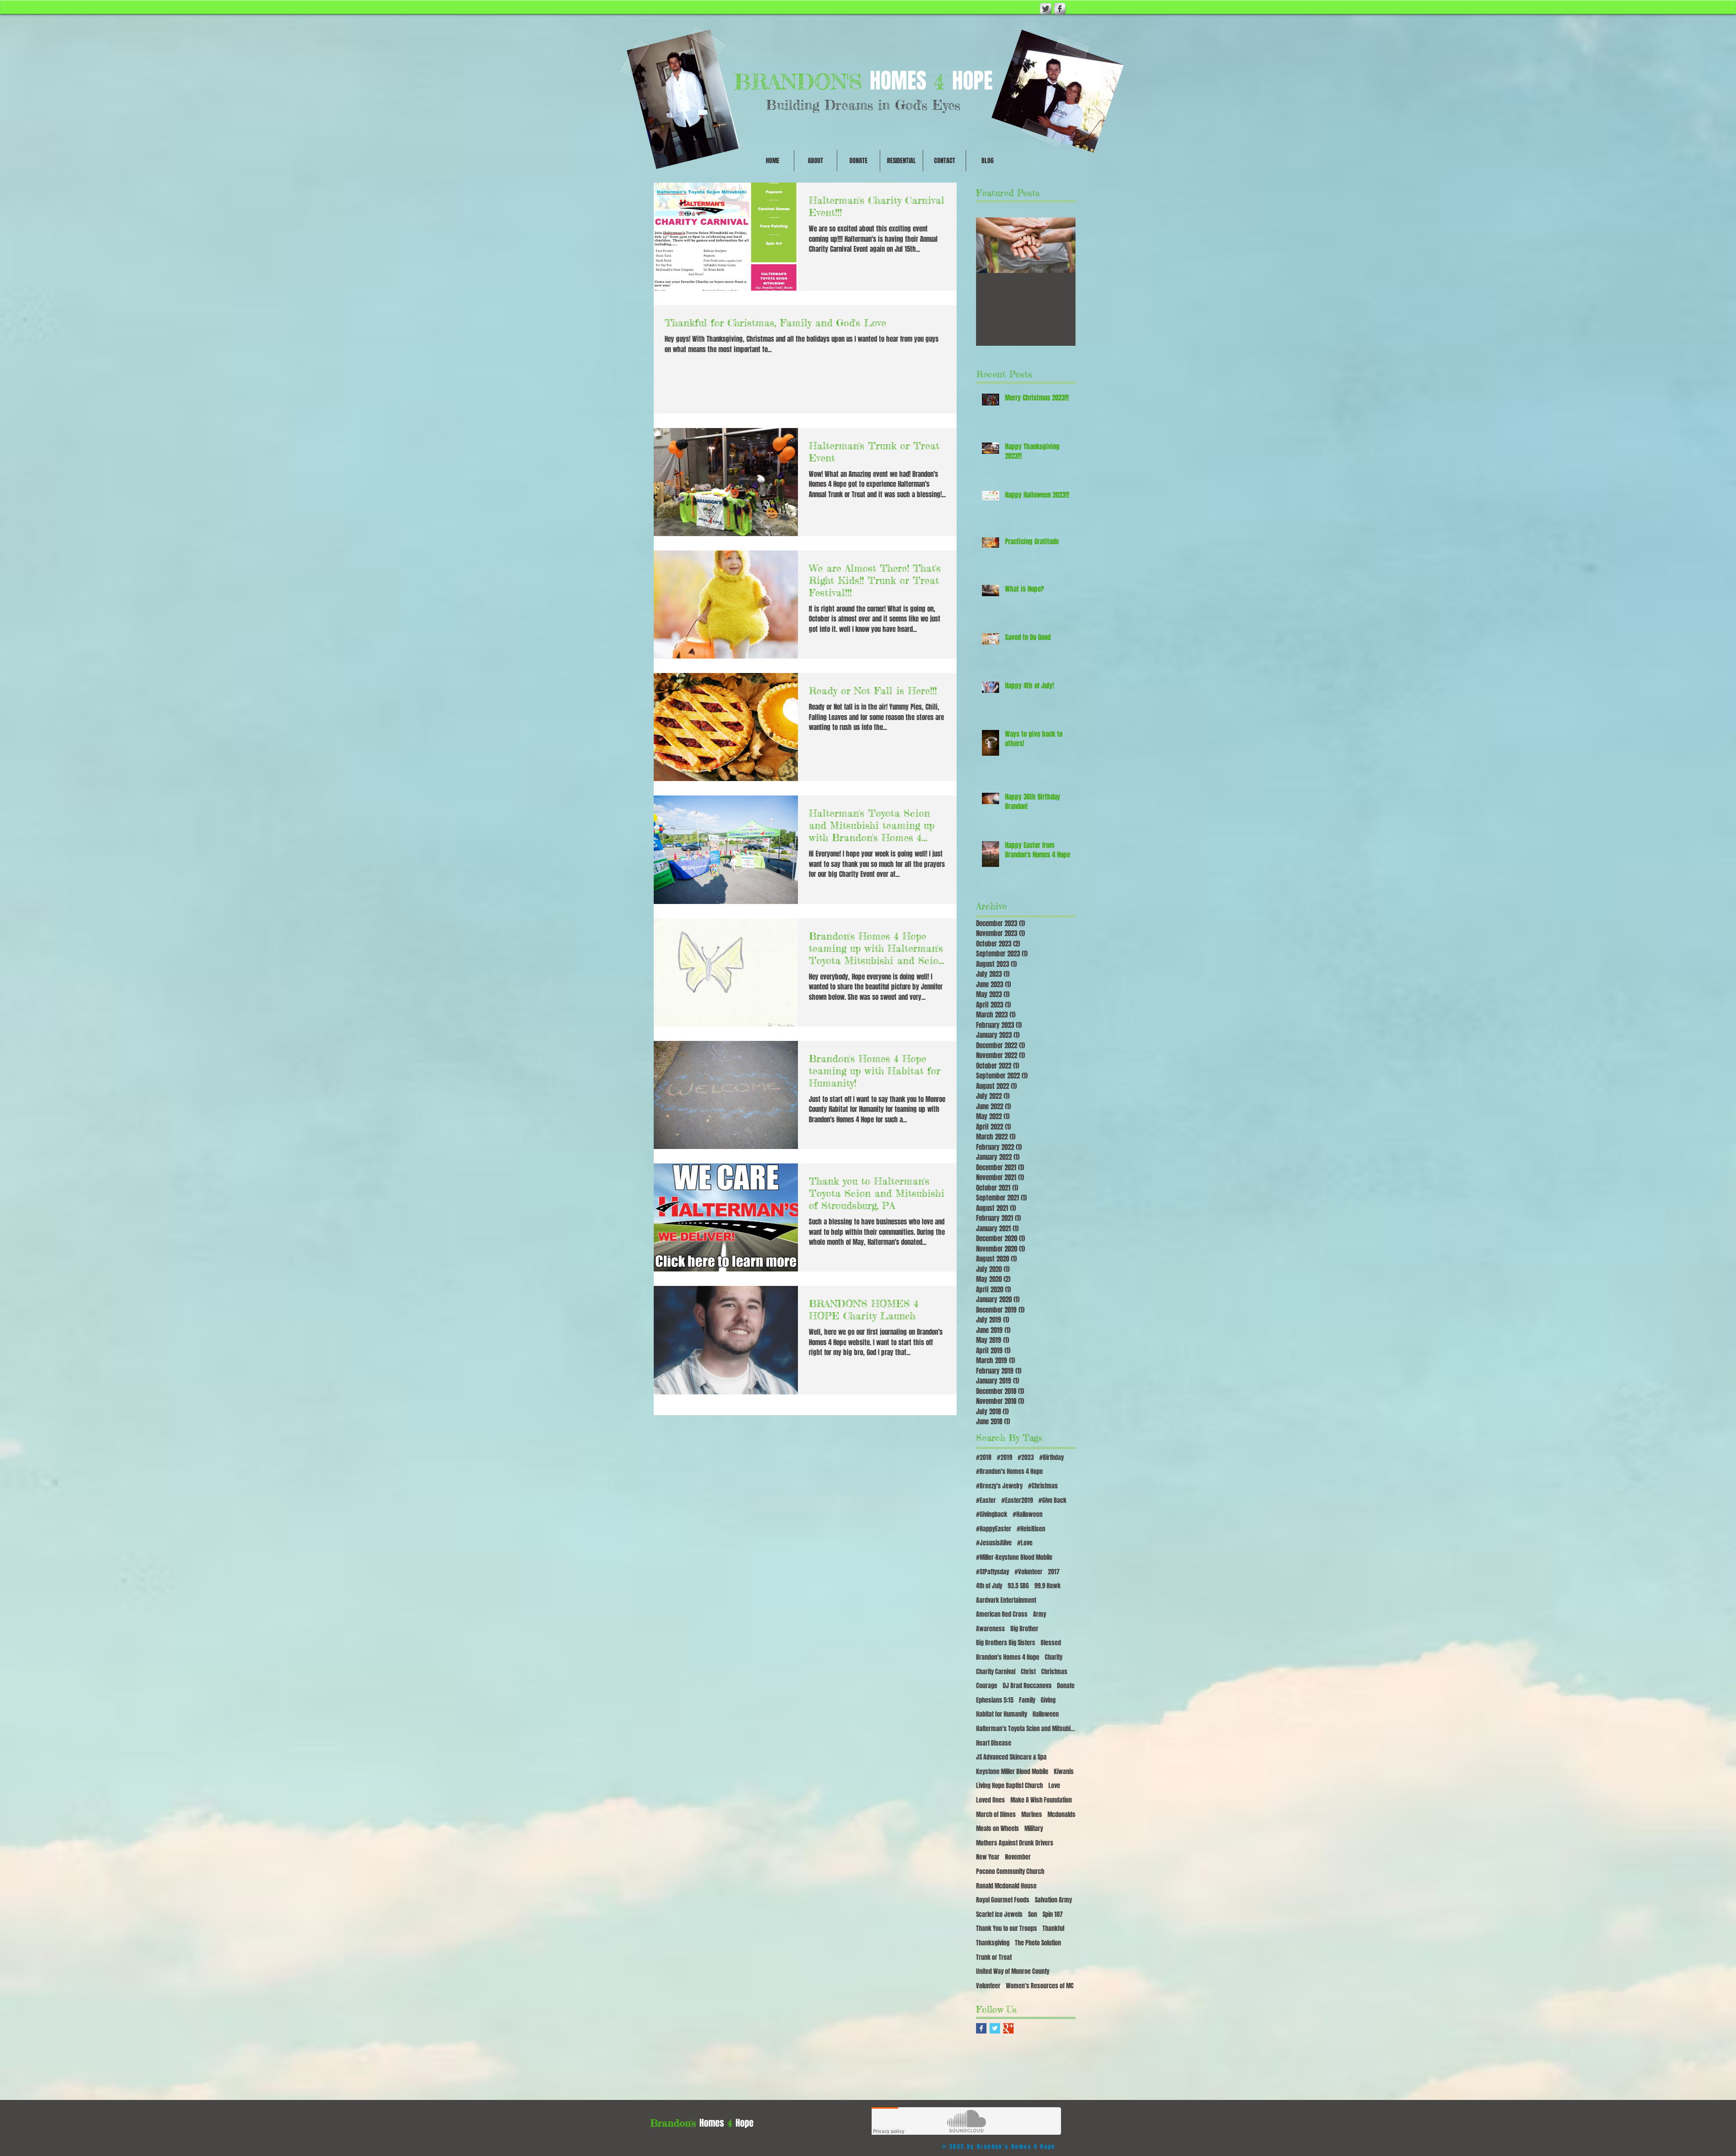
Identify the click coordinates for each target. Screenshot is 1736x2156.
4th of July (989, 1586)
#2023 (1026, 1458)
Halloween (1046, 1714)
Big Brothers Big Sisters (1006, 1643)
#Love (1025, 1543)
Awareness (991, 1629)
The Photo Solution (1038, 1943)
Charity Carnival (996, 1672)
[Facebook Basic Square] (981, 2028)
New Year (988, 1857)
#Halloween (1028, 1515)
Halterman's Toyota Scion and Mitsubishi (1026, 1729)
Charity (1054, 1657)
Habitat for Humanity (1002, 1714)
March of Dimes (996, 1815)
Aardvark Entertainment (1006, 1601)
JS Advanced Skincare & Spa (1011, 1757)
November (1018, 1857)
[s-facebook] (1060, 9)
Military (1034, 1829)
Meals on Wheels (998, 1829)
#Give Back (1052, 1501)
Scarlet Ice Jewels (999, 1915)
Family (1027, 1700)
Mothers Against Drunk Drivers (1015, 1843)
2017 (1054, 1572)
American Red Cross (1002, 1615)
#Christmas (1043, 1486)
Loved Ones (991, 1800)
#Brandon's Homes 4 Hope (1010, 1472)
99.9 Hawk (1047, 1586)
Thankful (1053, 1929)
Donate (1066, 1686)
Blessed (1051, 1643)
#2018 (984, 1458)
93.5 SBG (1018, 1586)
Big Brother (1024, 1629)
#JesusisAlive (994, 1543)
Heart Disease (994, 1743)
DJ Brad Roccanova (1027, 1686)
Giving (1048, 1700)
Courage (987, 1686)
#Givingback (992, 1515)
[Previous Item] (991, 245)
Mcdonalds (1061, 1815)
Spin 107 (1053, 1915)
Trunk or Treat (994, 1958)
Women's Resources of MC (1040, 1986)
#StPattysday (993, 1572)
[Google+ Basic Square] (1008, 2028)
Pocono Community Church (1010, 1872)
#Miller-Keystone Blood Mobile (1014, 1558)
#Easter (986, 1501)
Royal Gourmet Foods (1003, 1900)
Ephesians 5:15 (995, 1700)
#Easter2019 (1017, 1501)
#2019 (1005, 1458)
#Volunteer (1028, 1572)
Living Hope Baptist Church (1010, 1786)
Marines (1032, 1815)
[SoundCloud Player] (966, 2121)
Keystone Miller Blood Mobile (1012, 1772)
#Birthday (1052, 1458)
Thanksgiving (993, 1943)
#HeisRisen (1031, 1529)
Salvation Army (1053, 1900)
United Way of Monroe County (1013, 1972)
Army (1040, 1615)
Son (1033, 1915)
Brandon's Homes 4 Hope (1008, 1657)
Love (1054, 1786)
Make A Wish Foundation (1041, 1800)
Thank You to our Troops (1007, 1929)
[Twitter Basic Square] (995, 2028)
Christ (1028, 1672)
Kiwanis (1064, 1772)
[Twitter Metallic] (1046, 9)
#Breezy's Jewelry (999, 1486)
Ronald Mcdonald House (1006, 1886)
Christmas (1054, 1672)
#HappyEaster (994, 1529)
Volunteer (988, 1986)
